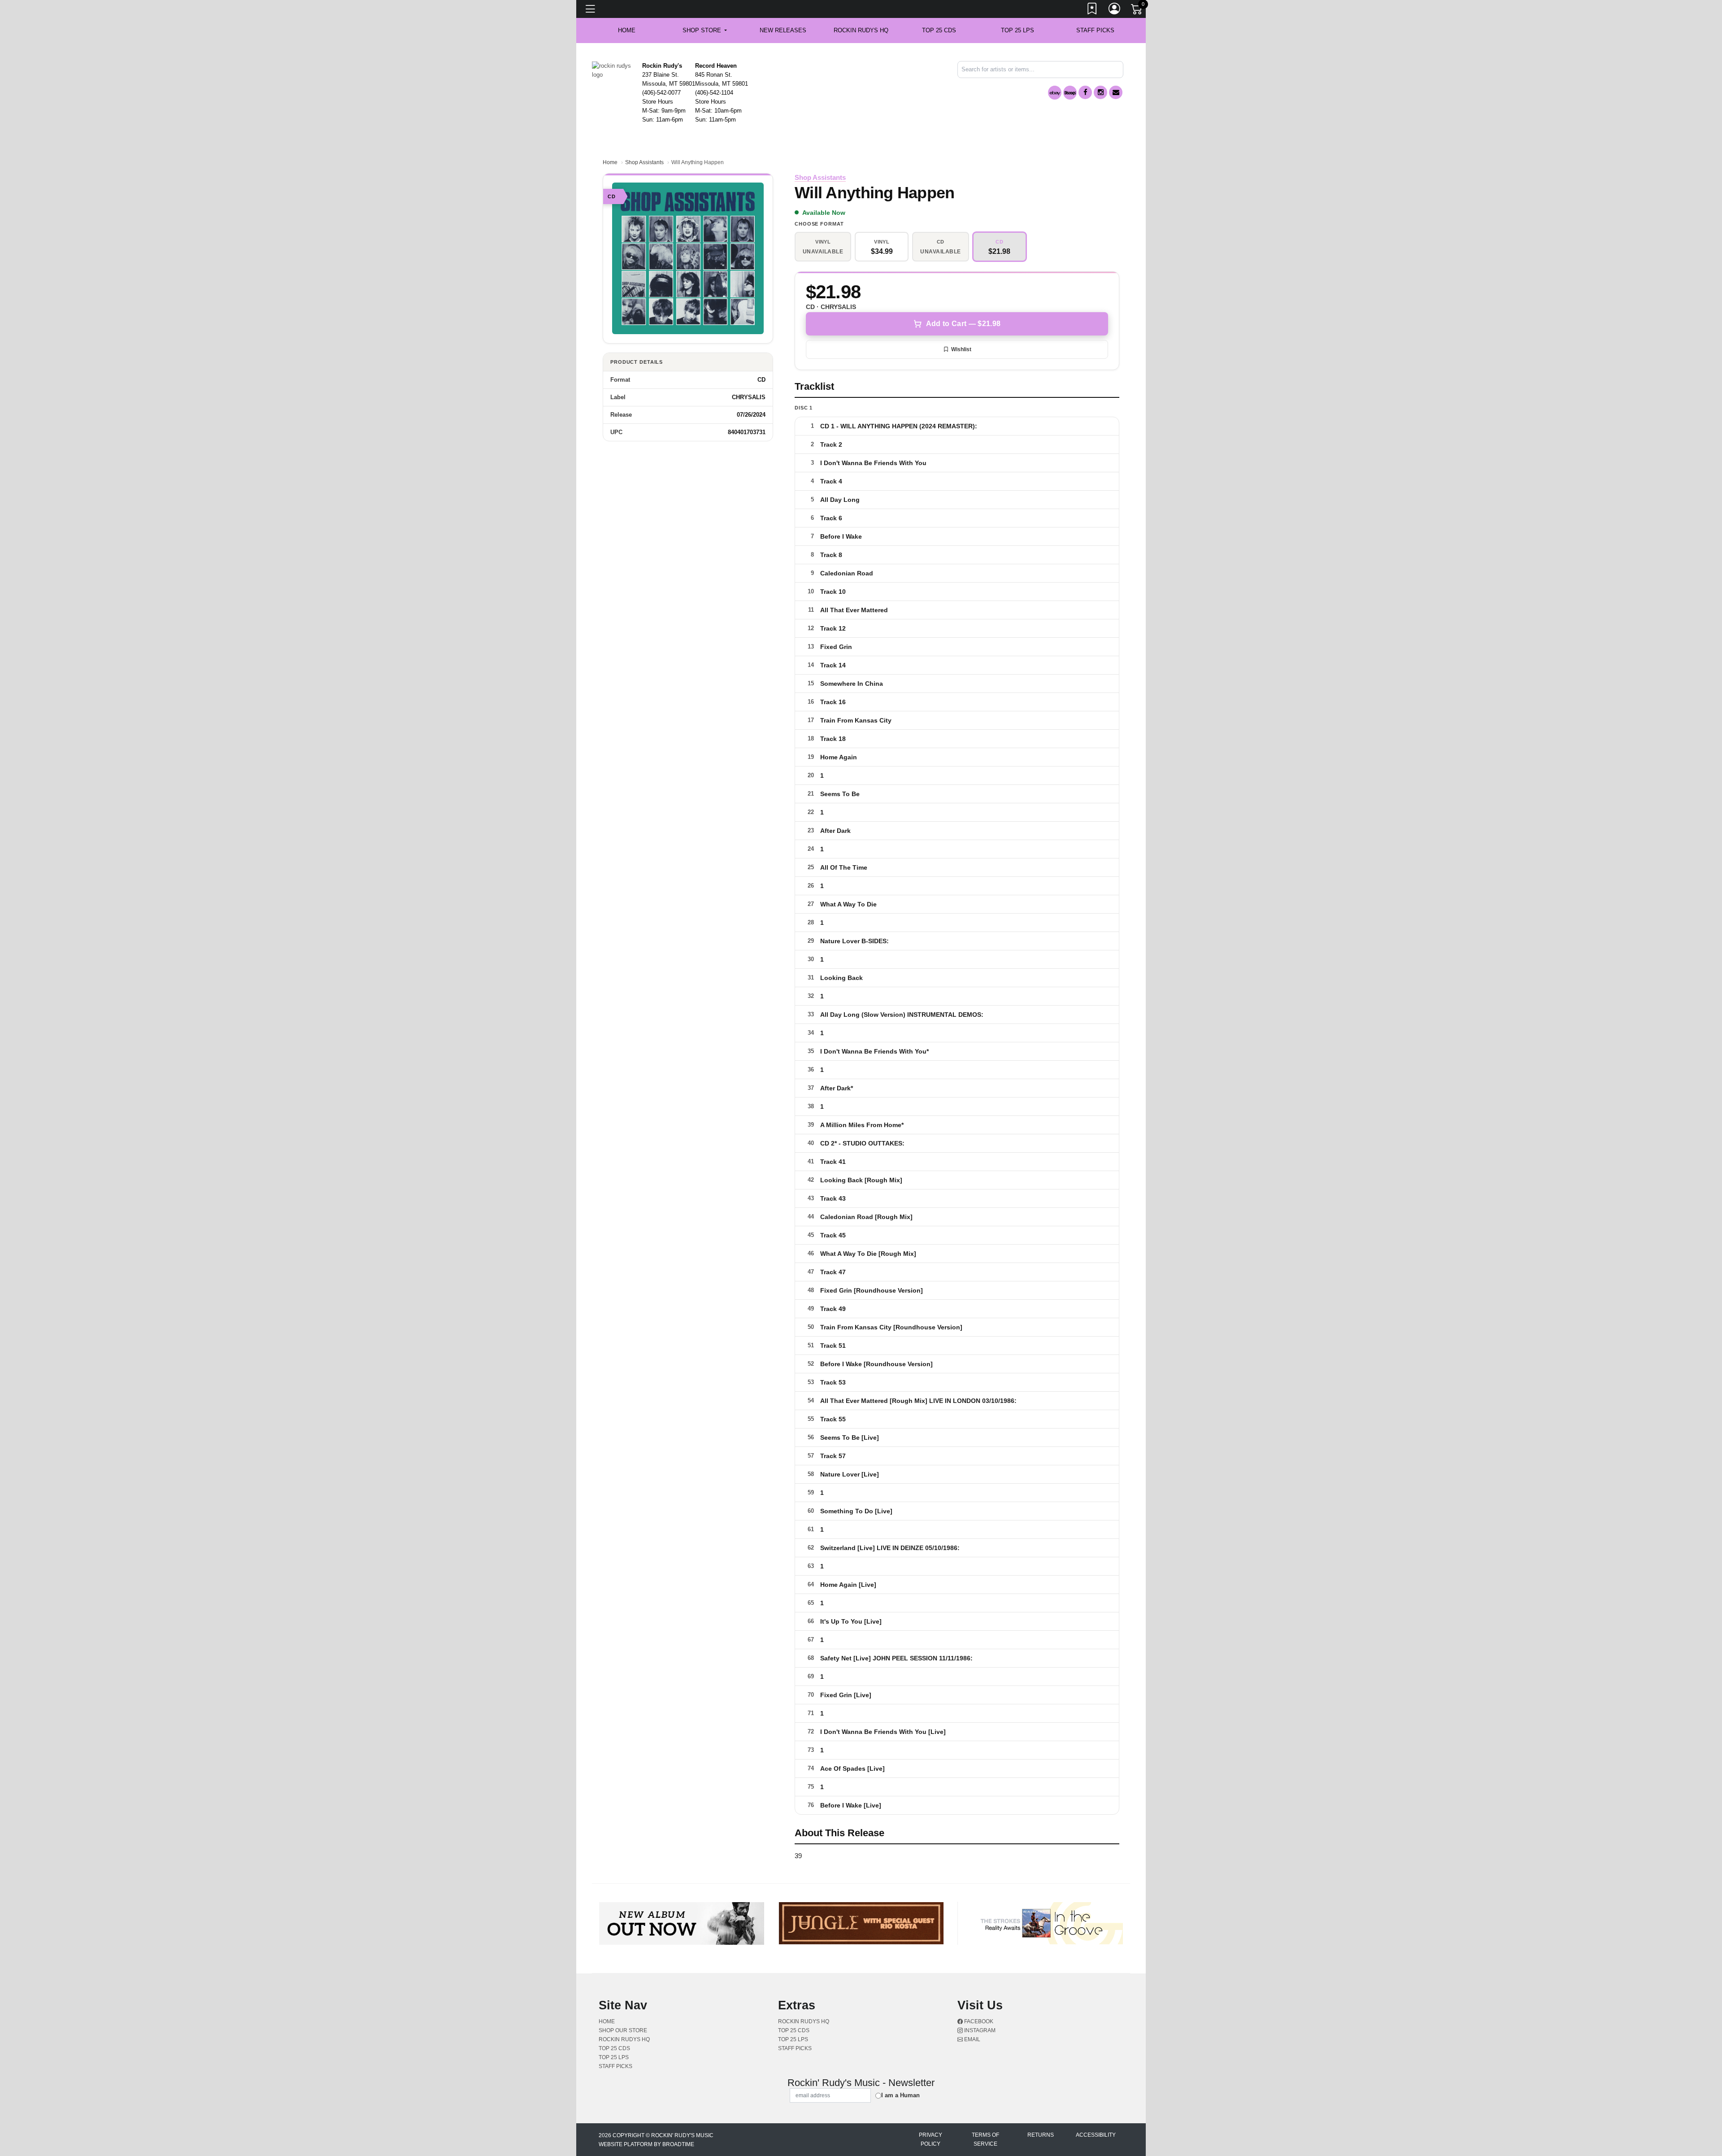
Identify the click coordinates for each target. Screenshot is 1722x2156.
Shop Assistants (644, 162)
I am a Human (900, 2095)
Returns (1041, 2135)
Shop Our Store (623, 2030)
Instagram (979, 2030)
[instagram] (1100, 92)
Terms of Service (985, 2139)
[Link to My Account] (1115, 10)
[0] (1137, 11)
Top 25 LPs (1018, 30)
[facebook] (1085, 92)
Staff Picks (1095, 30)
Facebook (978, 2021)
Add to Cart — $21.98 (963, 324)
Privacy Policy (931, 2139)
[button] (705, 30)
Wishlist (961, 349)
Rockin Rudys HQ (861, 30)
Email (972, 2039)
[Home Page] (614, 70)
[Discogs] (1070, 93)
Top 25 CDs (939, 30)
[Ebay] (1055, 93)
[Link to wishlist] (1092, 10)
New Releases (783, 30)
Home (610, 162)
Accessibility (1096, 2135)
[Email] (1116, 92)
